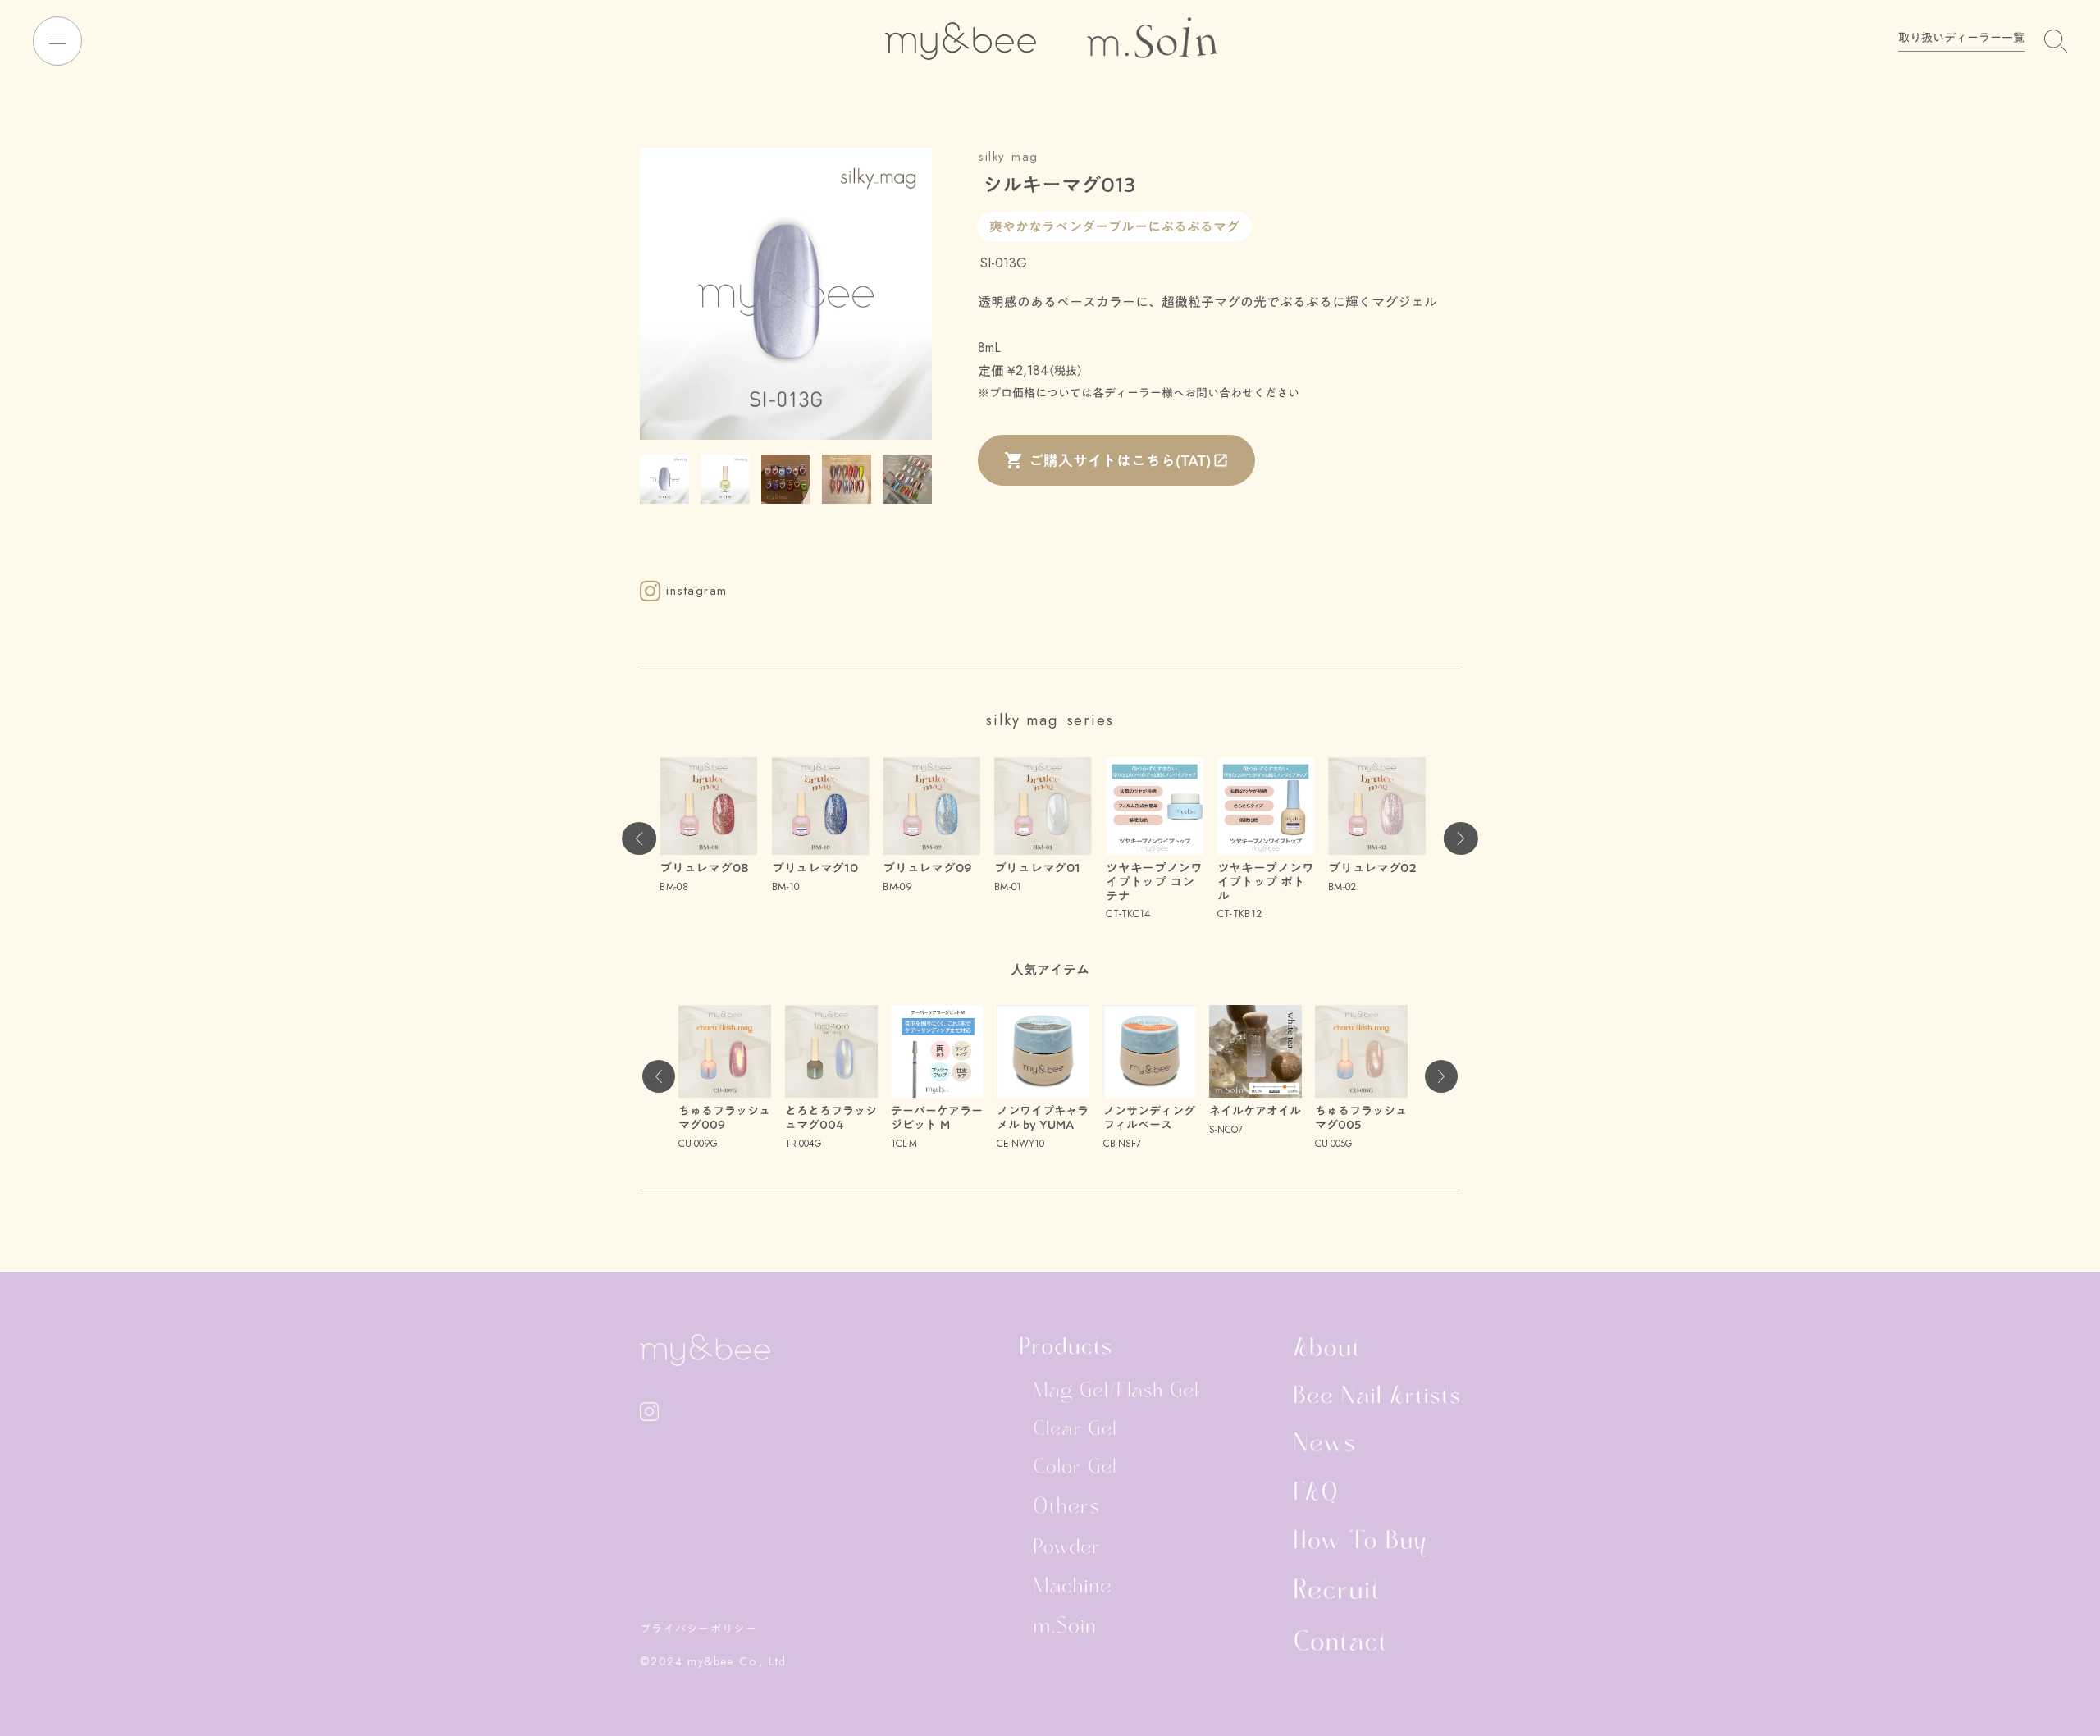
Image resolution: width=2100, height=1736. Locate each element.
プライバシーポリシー (698, 1629)
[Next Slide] (1461, 838)
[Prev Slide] (639, 838)
